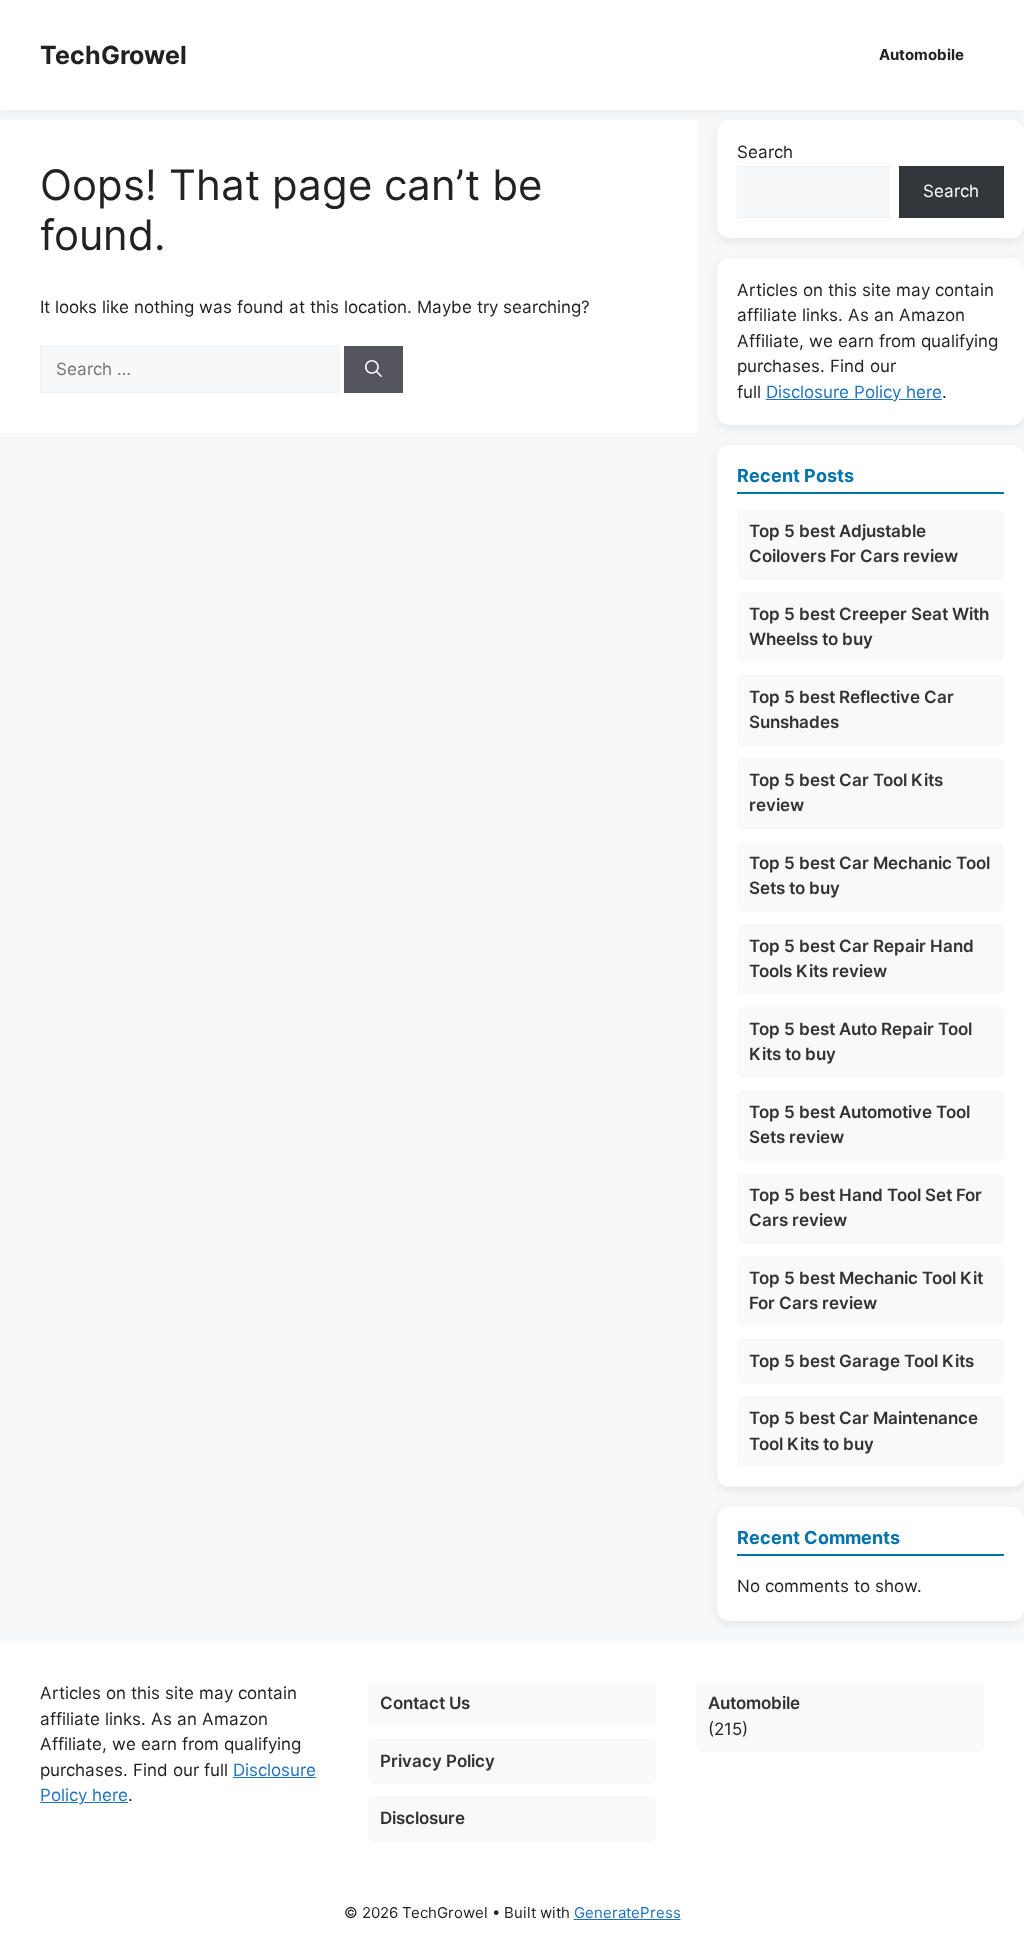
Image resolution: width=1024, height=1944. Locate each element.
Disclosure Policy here (854, 392)
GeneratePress (627, 1912)
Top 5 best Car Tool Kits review (846, 793)
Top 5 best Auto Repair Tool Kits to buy (860, 1042)
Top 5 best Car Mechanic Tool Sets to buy (869, 876)
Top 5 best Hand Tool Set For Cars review (865, 1208)
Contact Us (425, 1703)
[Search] (373, 370)
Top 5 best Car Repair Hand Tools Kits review (861, 959)
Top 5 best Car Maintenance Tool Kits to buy (863, 1431)
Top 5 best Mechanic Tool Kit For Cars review (866, 1291)
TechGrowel (113, 55)
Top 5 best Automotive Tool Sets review (859, 1125)
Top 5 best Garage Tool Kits (861, 1361)
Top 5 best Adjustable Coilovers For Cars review (853, 544)
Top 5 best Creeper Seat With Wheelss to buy (869, 627)
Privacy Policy (437, 1761)
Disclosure (422, 1818)
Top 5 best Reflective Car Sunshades (851, 710)
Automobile (921, 54)
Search (765, 152)
